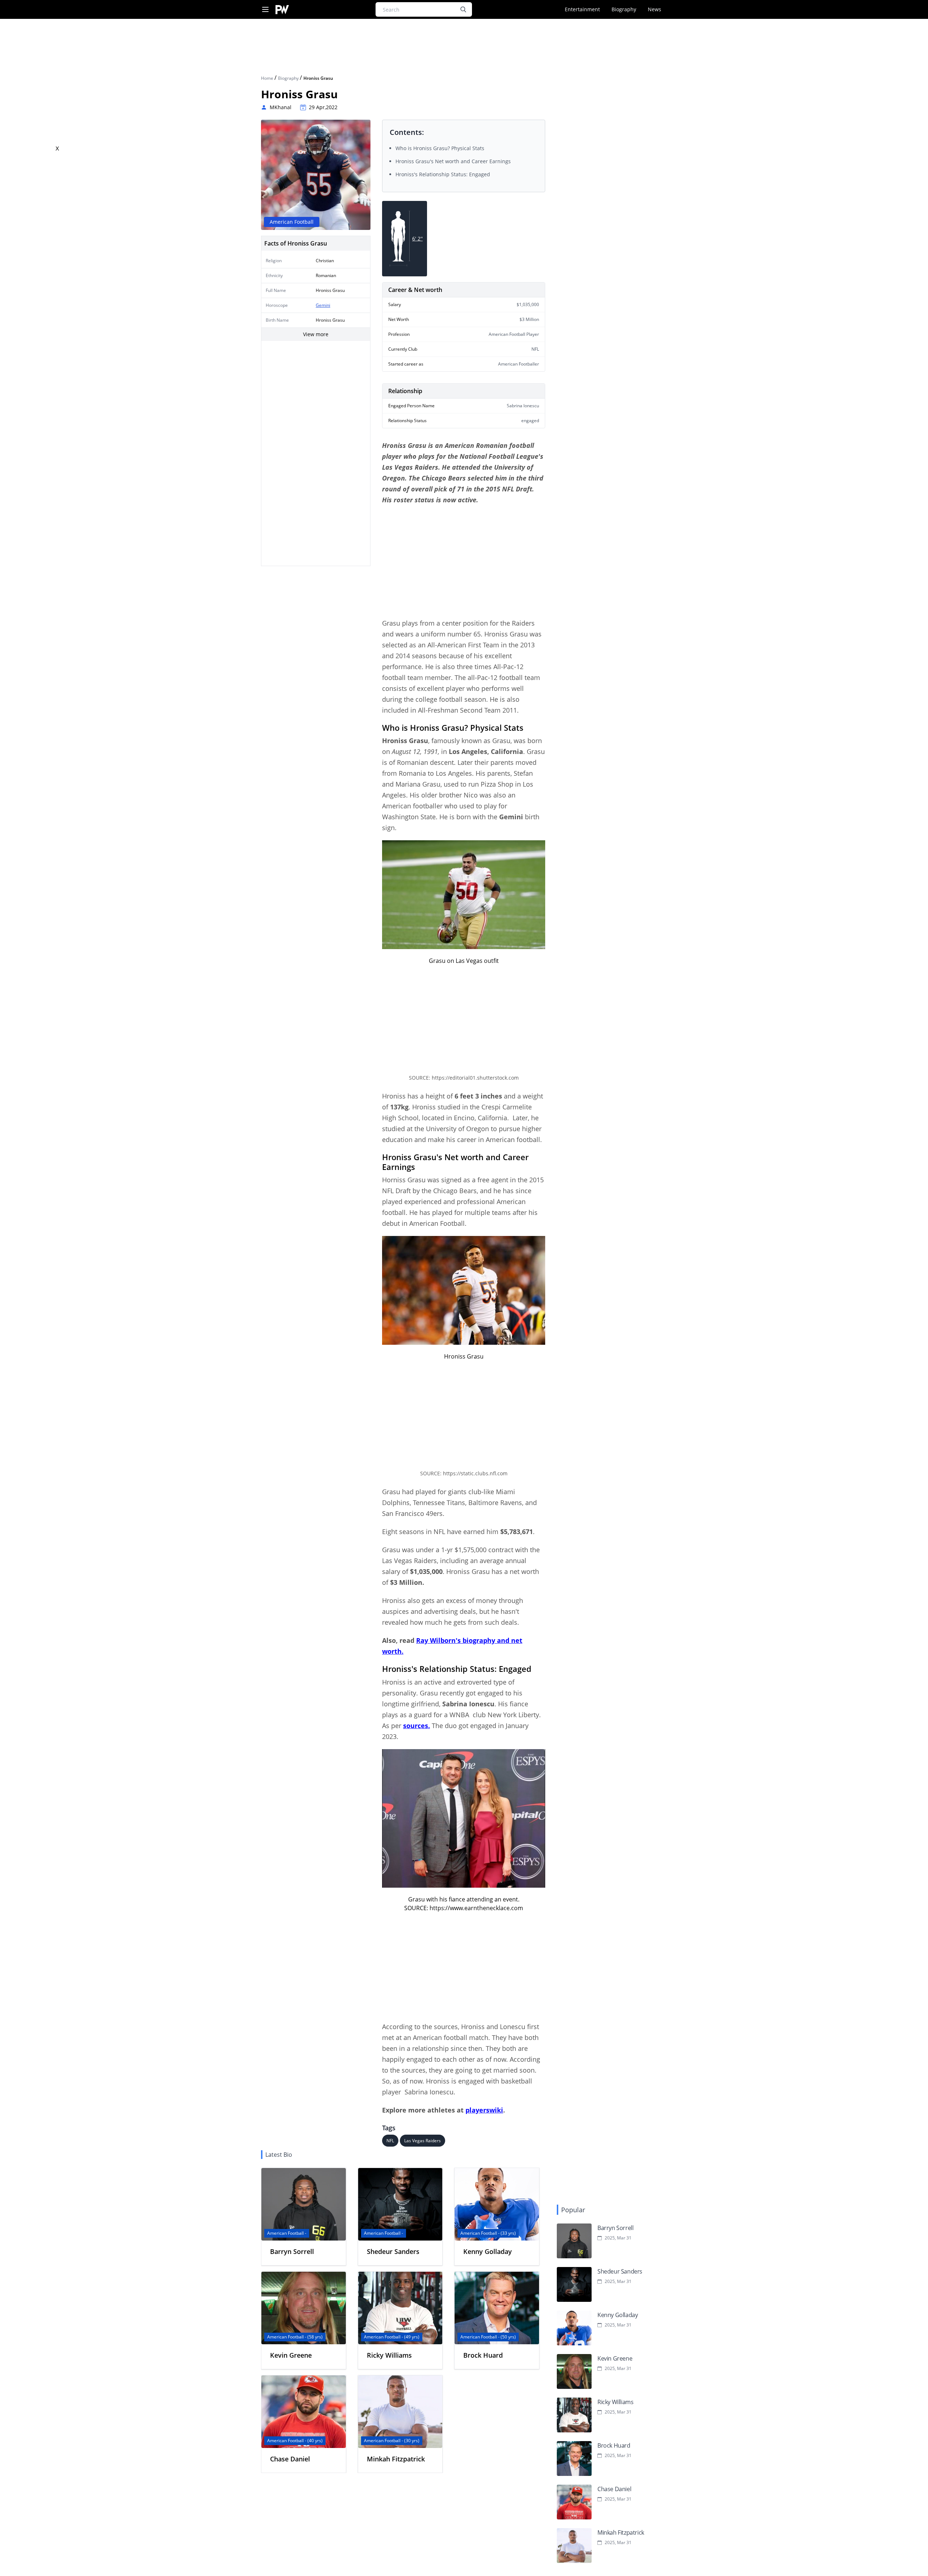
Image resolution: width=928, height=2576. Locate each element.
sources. (417, 1726)
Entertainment (582, 9)
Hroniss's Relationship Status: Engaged (443, 174)
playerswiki (484, 2110)
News (654, 9)
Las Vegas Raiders (422, 2141)
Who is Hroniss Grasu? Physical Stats (440, 148)
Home (268, 78)
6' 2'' (417, 238)
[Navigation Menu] (265, 10)
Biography (624, 9)
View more (316, 334)
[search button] (463, 9)
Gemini (323, 305)
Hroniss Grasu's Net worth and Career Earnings (453, 161)
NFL (390, 2141)
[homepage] (282, 10)
